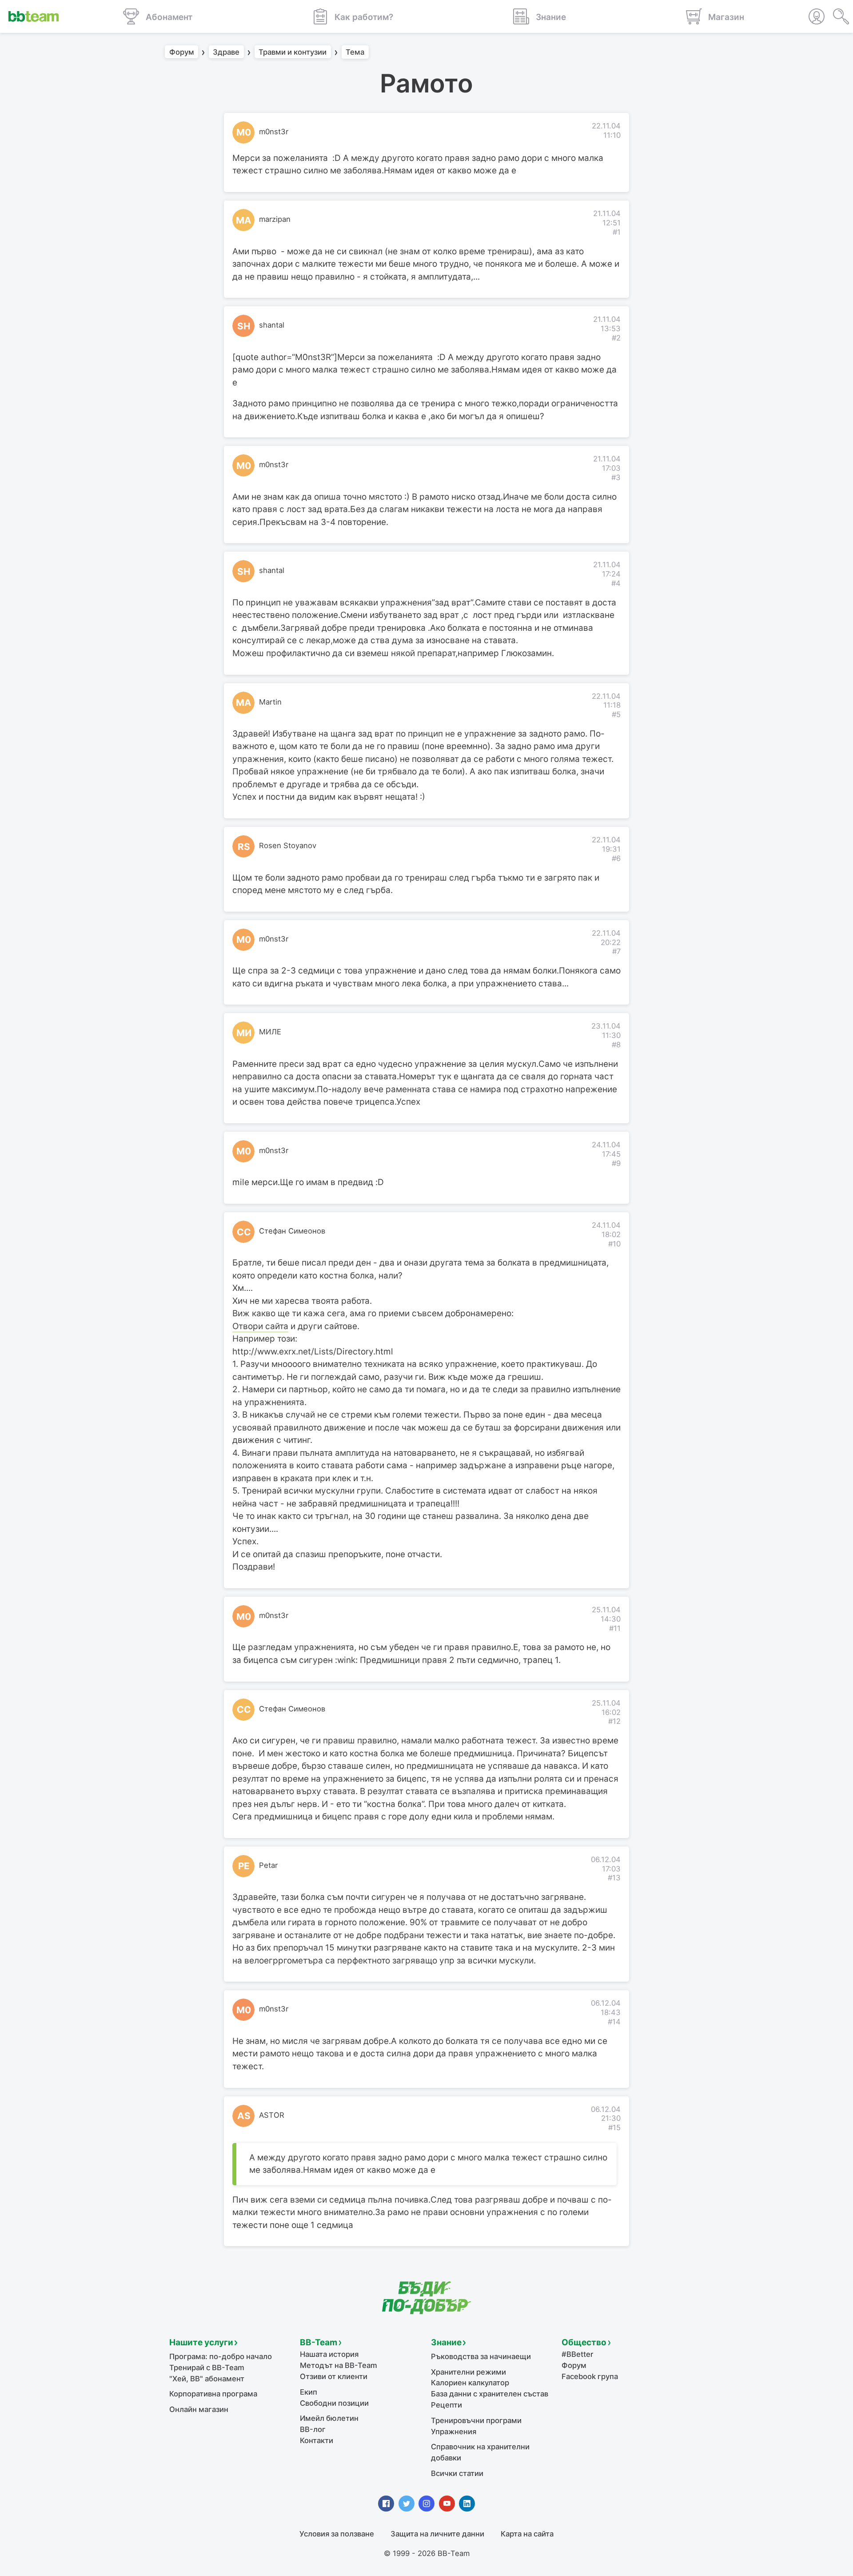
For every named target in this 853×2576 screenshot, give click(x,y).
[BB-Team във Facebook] (386, 2504)
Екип (309, 2392)
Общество (584, 2342)
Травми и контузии (293, 52)
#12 (614, 1721)
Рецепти (446, 2405)
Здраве (226, 52)
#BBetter (577, 2354)
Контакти (317, 2440)
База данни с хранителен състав (490, 2394)
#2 (616, 338)
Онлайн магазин (199, 2409)
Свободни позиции (334, 2403)
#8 (616, 1045)
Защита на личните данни (437, 2534)
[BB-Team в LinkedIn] (467, 2504)
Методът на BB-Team (339, 2365)
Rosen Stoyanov (288, 845)
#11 (615, 1628)
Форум (182, 52)
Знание (446, 2342)
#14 (614, 2022)
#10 (614, 1244)
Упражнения (454, 2432)
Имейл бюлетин (329, 2418)
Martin (270, 702)
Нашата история (329, 2354)
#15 (614, 2127)
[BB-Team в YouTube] (447, 2504)
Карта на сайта (527, 2534)
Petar (268, 1865)
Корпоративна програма (213, 2394)
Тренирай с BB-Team (207, 2368)
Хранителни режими (468, 2372)
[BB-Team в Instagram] (426, 2504)
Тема (355, 52)
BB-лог (313, 2429)
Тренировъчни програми (476, 2420)
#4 (616, 583)
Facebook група (590, 2376)
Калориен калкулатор (470, 2383)
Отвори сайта (260, 1326)
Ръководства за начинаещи (481, 2356)
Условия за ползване (337, 2534)
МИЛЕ (270, 1032)
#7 (616, 951)
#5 (616, 714)
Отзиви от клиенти (334, 2376)
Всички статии (457, 2473)
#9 (616, 1163)
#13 (614, 1878)
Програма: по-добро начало (221, 2356)
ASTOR (272, 2115)
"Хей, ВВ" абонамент (207, 2379)
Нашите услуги (201, 2342)
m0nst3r (274, 132)
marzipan (275, 219)
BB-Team (319, 2342)
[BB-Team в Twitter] (407, 2504)
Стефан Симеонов (292, 1231)
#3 (616, 477)
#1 (617, 232)
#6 (616, 858)
